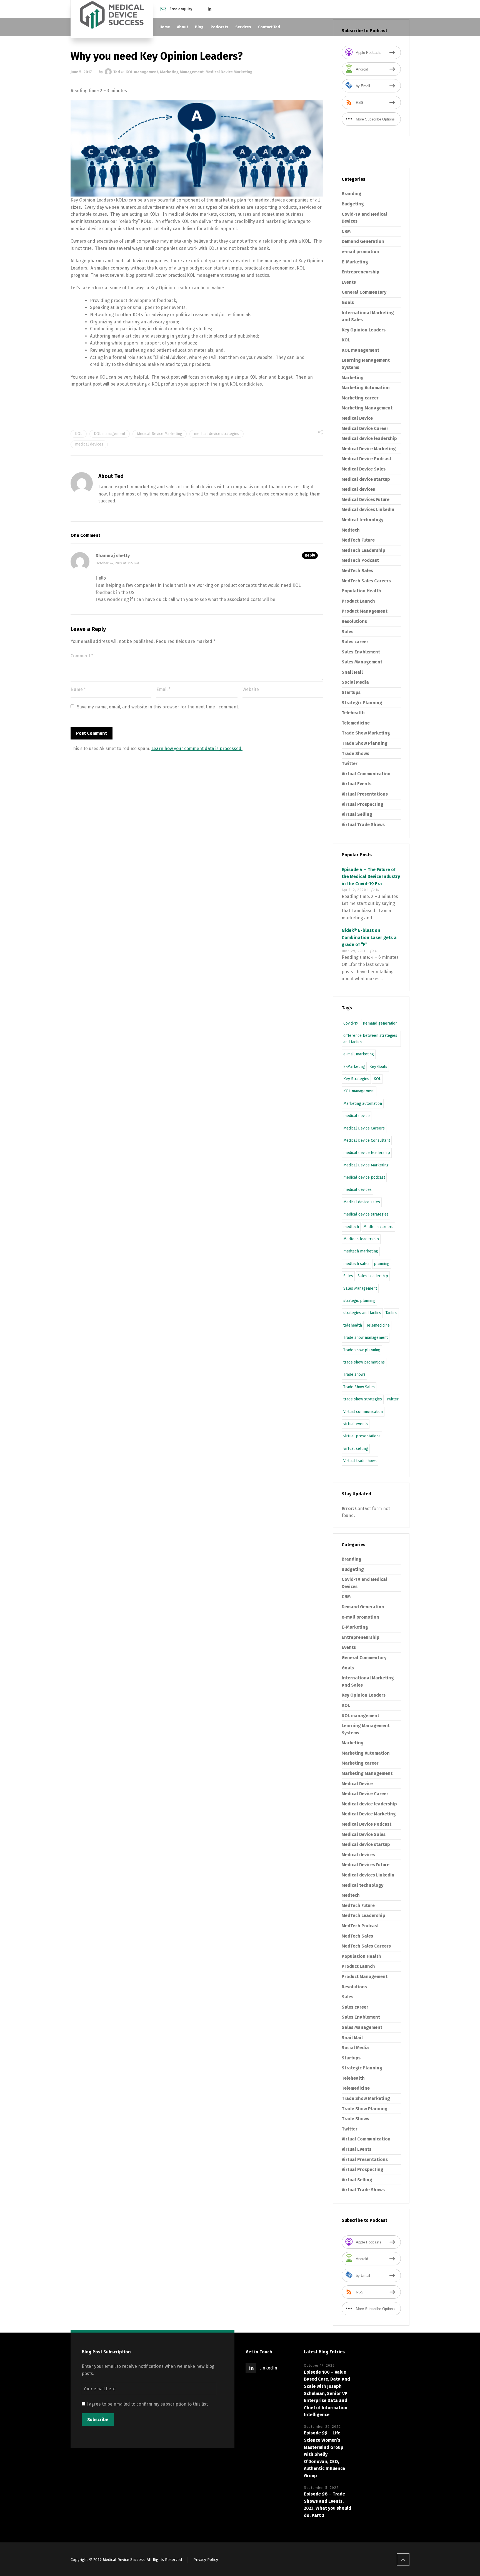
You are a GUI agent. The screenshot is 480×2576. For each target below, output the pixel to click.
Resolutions (354, 621)
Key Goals (378, 1067)
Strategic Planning (362, 703)
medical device (357, 1116)
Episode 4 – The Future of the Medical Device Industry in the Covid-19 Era (371, 877)
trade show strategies (363, 1399)
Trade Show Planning (365, 743)
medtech (351, 1227)
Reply (310, 555)
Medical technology (362, 520)
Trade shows (354, 1374)
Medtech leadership (361, 1239)
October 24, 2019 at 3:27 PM (117, 563)
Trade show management (366, 1338)
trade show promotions (364, 1362)
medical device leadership (367, 1153)
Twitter (350, 764)
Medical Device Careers (364, 1128)
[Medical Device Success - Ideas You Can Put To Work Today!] (112, 19)
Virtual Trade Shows (363, 825)
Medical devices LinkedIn (368, 510)
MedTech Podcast (360, 560)
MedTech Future (358, 540)
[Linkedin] (210, 9)
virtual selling (356, 1449)
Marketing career (360, 398)
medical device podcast (364, 1177)
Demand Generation (363, 241)
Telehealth (353, 713)
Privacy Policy (206, 2560)
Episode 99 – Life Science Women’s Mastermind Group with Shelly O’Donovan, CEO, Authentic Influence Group (324, 2454)
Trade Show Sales (359, 1387)
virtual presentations (362, 1436)
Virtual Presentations (365, 794)
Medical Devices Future (366, 500)
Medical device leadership (369, 438)
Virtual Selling (357, 814)
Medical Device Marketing (229, 72)
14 (377, 890)
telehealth (353, 1325)
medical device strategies (217, 434)
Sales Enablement (361, 652)
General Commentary (364, 292)
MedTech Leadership (363, 550)
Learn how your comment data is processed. (197, 749)
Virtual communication (363, 1412)
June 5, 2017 (81, 72)
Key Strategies (356, 1079)
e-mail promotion (360, 252)
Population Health (361, 591)
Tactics (391, 1313)
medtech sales (356, 1264)
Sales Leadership (373, 1276)
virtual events (356, 1424)
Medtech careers (378, 1227)
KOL (79, 434)
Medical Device (357, 418)
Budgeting (353, 204)
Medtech (351, 530)
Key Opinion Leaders (364, 330)
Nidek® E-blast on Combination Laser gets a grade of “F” (369, 937)
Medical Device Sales (364, 469)
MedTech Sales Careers (366, 581)
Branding (352, 194)
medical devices (89, 444)
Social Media (355, 682)
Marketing (353, 378)
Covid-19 (351, 1023)
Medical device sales (362, 1202)
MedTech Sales (357, 571)
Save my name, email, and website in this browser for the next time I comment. (158, 707)
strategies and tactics (362, 1313)
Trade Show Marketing (366, 733)
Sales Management (362, 662)
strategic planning (359, 1301)
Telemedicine (356, 723)
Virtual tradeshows (360, 1461)
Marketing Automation (366, 388)
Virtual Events (357, 784)
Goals (348, 302)
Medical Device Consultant (367, 1140)
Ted (117, 72)
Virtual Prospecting (362, 804)
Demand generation (380, 1023)
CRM (346, 231)
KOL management (142, 72)
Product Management (365, 611)
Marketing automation (363, 1104)
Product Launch (358, 601)
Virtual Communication (366, 774)
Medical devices (358, 489)
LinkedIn (268, 2368)
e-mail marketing (359, 1054)
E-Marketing (355, 262)
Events (349, 282)
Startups (351, 692)
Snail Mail (352, 672)
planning (382, 1264)
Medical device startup (366, 479)
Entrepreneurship (361, 272)
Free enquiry (181, 9)
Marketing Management (182, 72)
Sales (347, 632)
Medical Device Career (365, 428)
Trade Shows (355, 754)
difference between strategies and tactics (370, 1039)
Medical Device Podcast (367, 459)
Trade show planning (362, 1350)
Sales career (355, 642)
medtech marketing (361, 1251)
